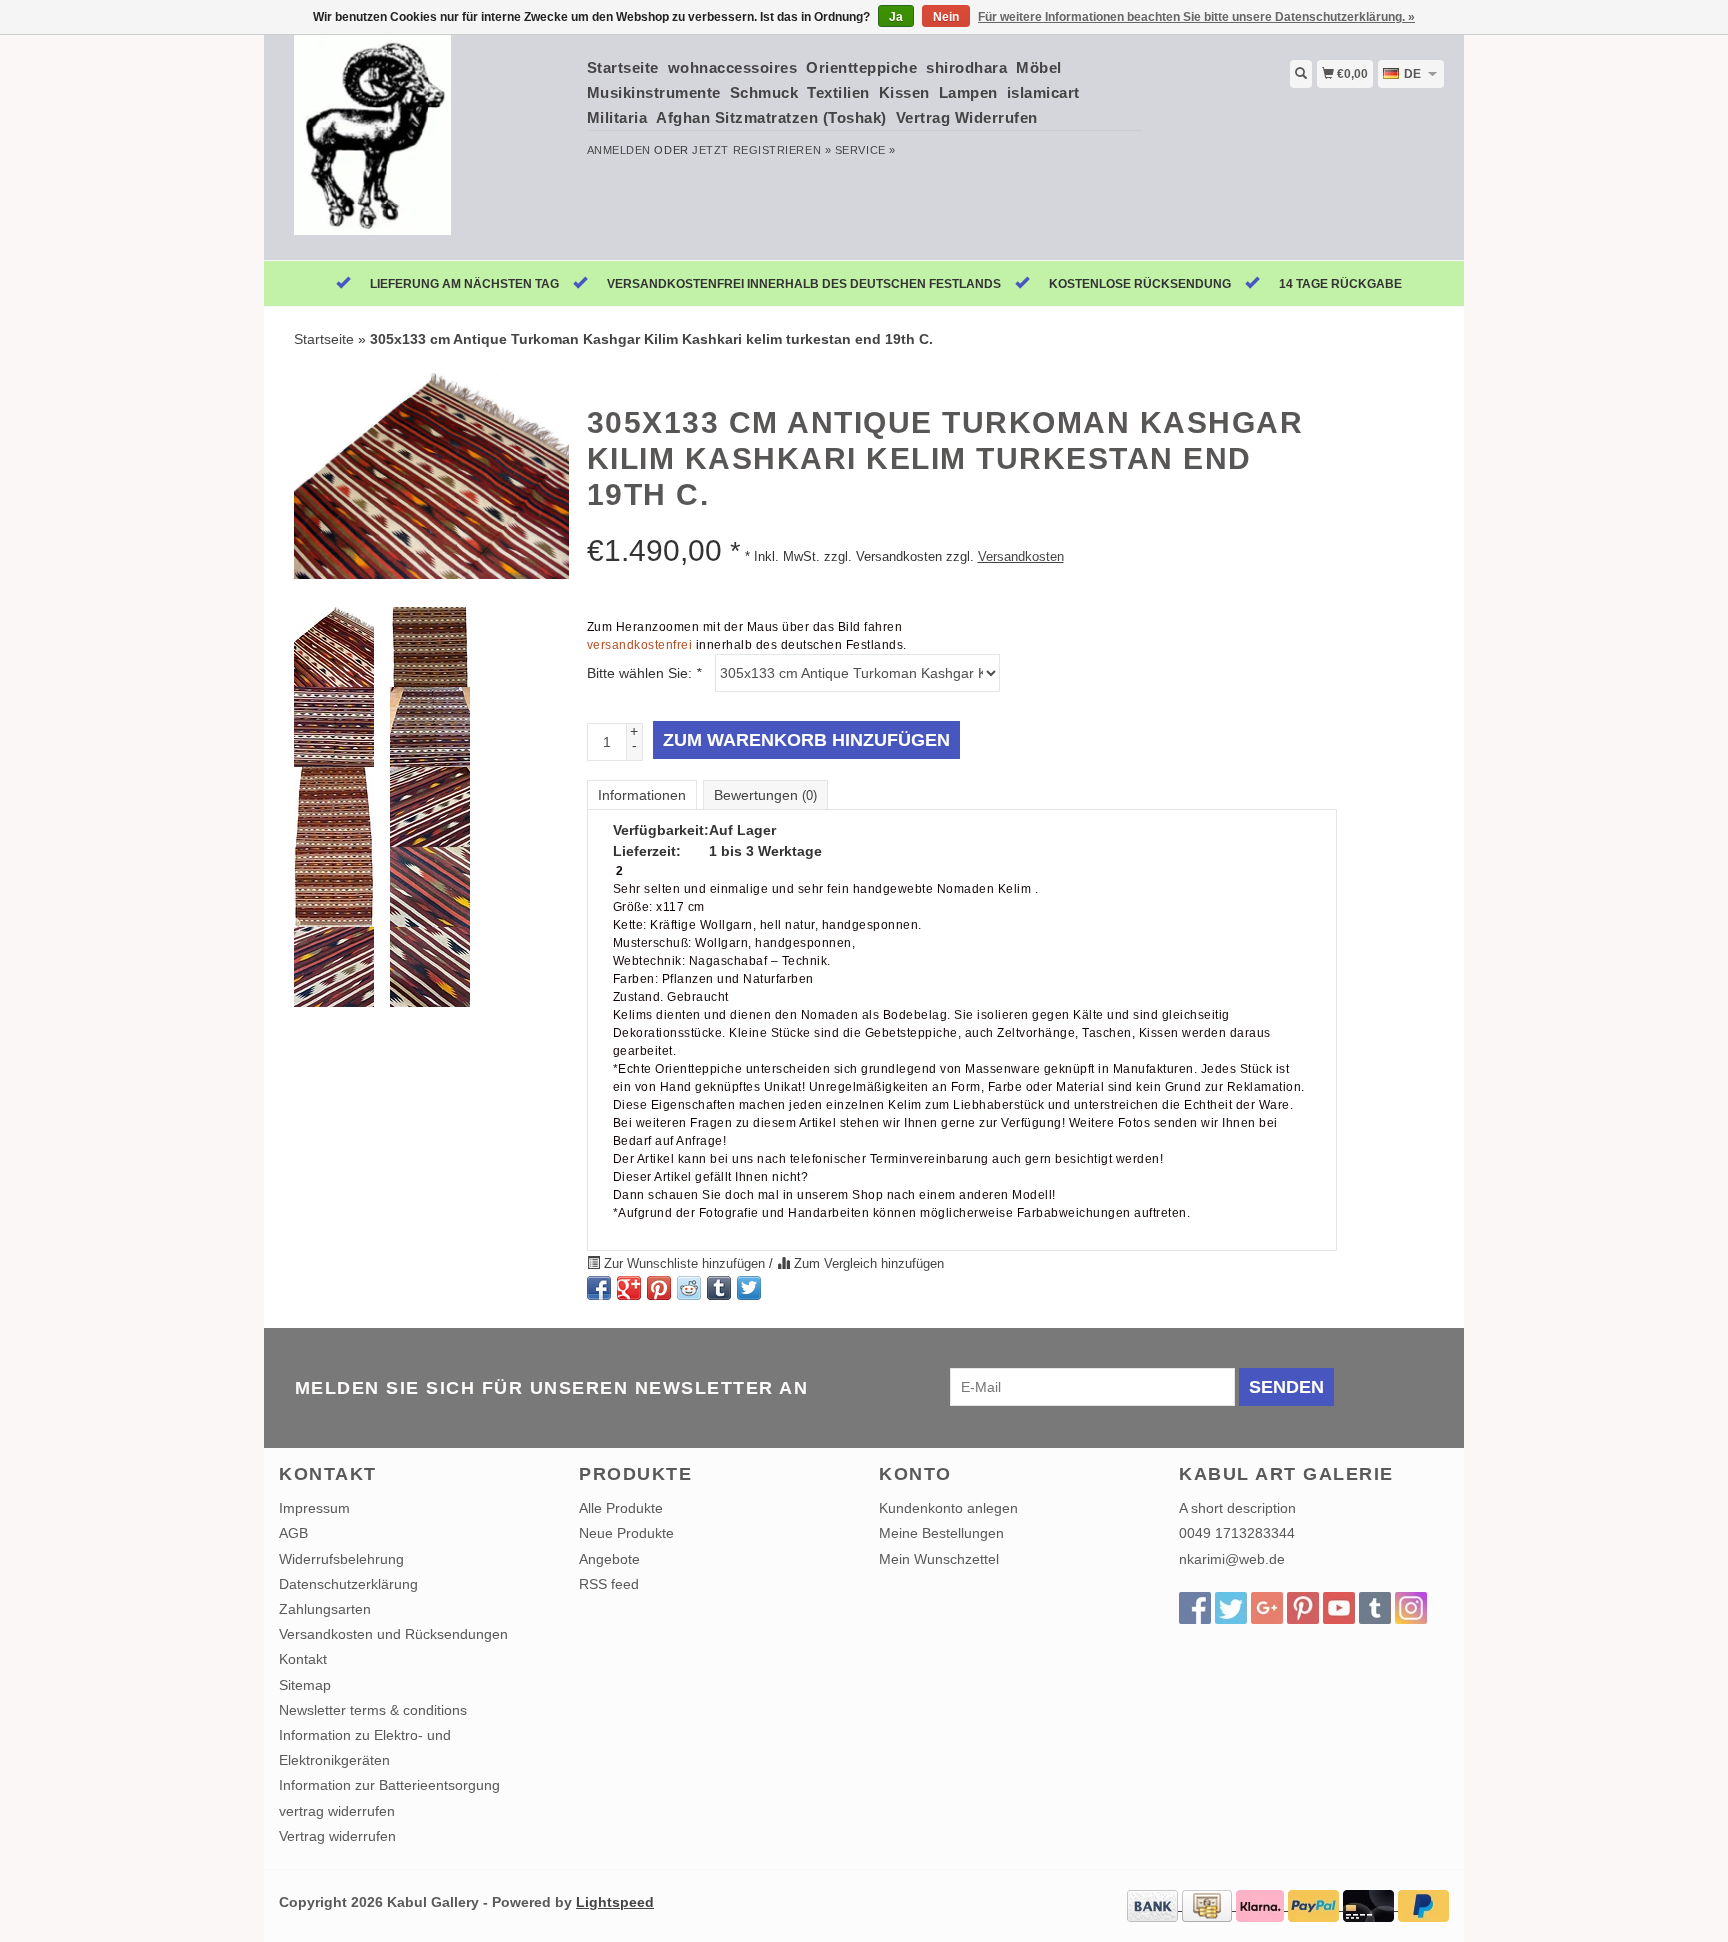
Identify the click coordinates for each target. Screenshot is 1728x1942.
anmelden (619, 150)
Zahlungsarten (325, 1609)
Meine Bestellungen (941, 1533)
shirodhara (966, 67)
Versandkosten (1021, 557)
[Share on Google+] (629, 1288)
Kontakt (303, 1659)
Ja (896, 17)
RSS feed (609, 1584)
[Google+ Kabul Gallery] (1267, 1608)
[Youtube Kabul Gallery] (1339, 1608)
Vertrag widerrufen (337, 1836)
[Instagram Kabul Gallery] (1411, 1608)
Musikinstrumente (654, 92)
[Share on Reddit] (689, 1288)
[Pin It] (659, 1288)
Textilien (838, 92)
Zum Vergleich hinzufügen (867, 1264)
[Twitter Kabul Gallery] (1231, 1608)
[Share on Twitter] (749, 1288)
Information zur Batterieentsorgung (389, 1785)
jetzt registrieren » (761, 150)
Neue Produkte (626, 1533)
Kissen (904, 92)
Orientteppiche (861, 67)
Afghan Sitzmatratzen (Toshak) (771, 117)
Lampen (968, 92)
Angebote (609, 1559)
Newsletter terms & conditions (373, 1710)
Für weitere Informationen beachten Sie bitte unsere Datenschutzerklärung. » (1196, 17)
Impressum (314, 1508)
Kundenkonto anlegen (948, 1508)
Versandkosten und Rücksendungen (393, 1634)
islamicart (1043, 92)
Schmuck (764, 92)
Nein (946, 17)
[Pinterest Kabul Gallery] (1303, 1608)
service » (865, 150)
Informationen (642, 795)
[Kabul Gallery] (425, 145)
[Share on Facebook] (599, 1288)
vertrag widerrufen (337, 1811)
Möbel (1039, 67)
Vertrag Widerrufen (967, 117)
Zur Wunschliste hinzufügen (684, 1264)
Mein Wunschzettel (939, 1559)
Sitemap (305, 1685)
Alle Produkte (621, 1508)
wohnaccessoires (733, 67)
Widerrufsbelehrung (341, 1559)
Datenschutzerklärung (348, 1584)
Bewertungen (765, 795)
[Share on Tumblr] (719, 1288)
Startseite (623, 67)
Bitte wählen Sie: (644, 673)
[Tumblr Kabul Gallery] (1375, 1608)
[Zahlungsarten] (1154, 1905)
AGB (293, 1533)
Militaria (617, 117)
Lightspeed (615, 1902)
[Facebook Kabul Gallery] (1195, 1608)
